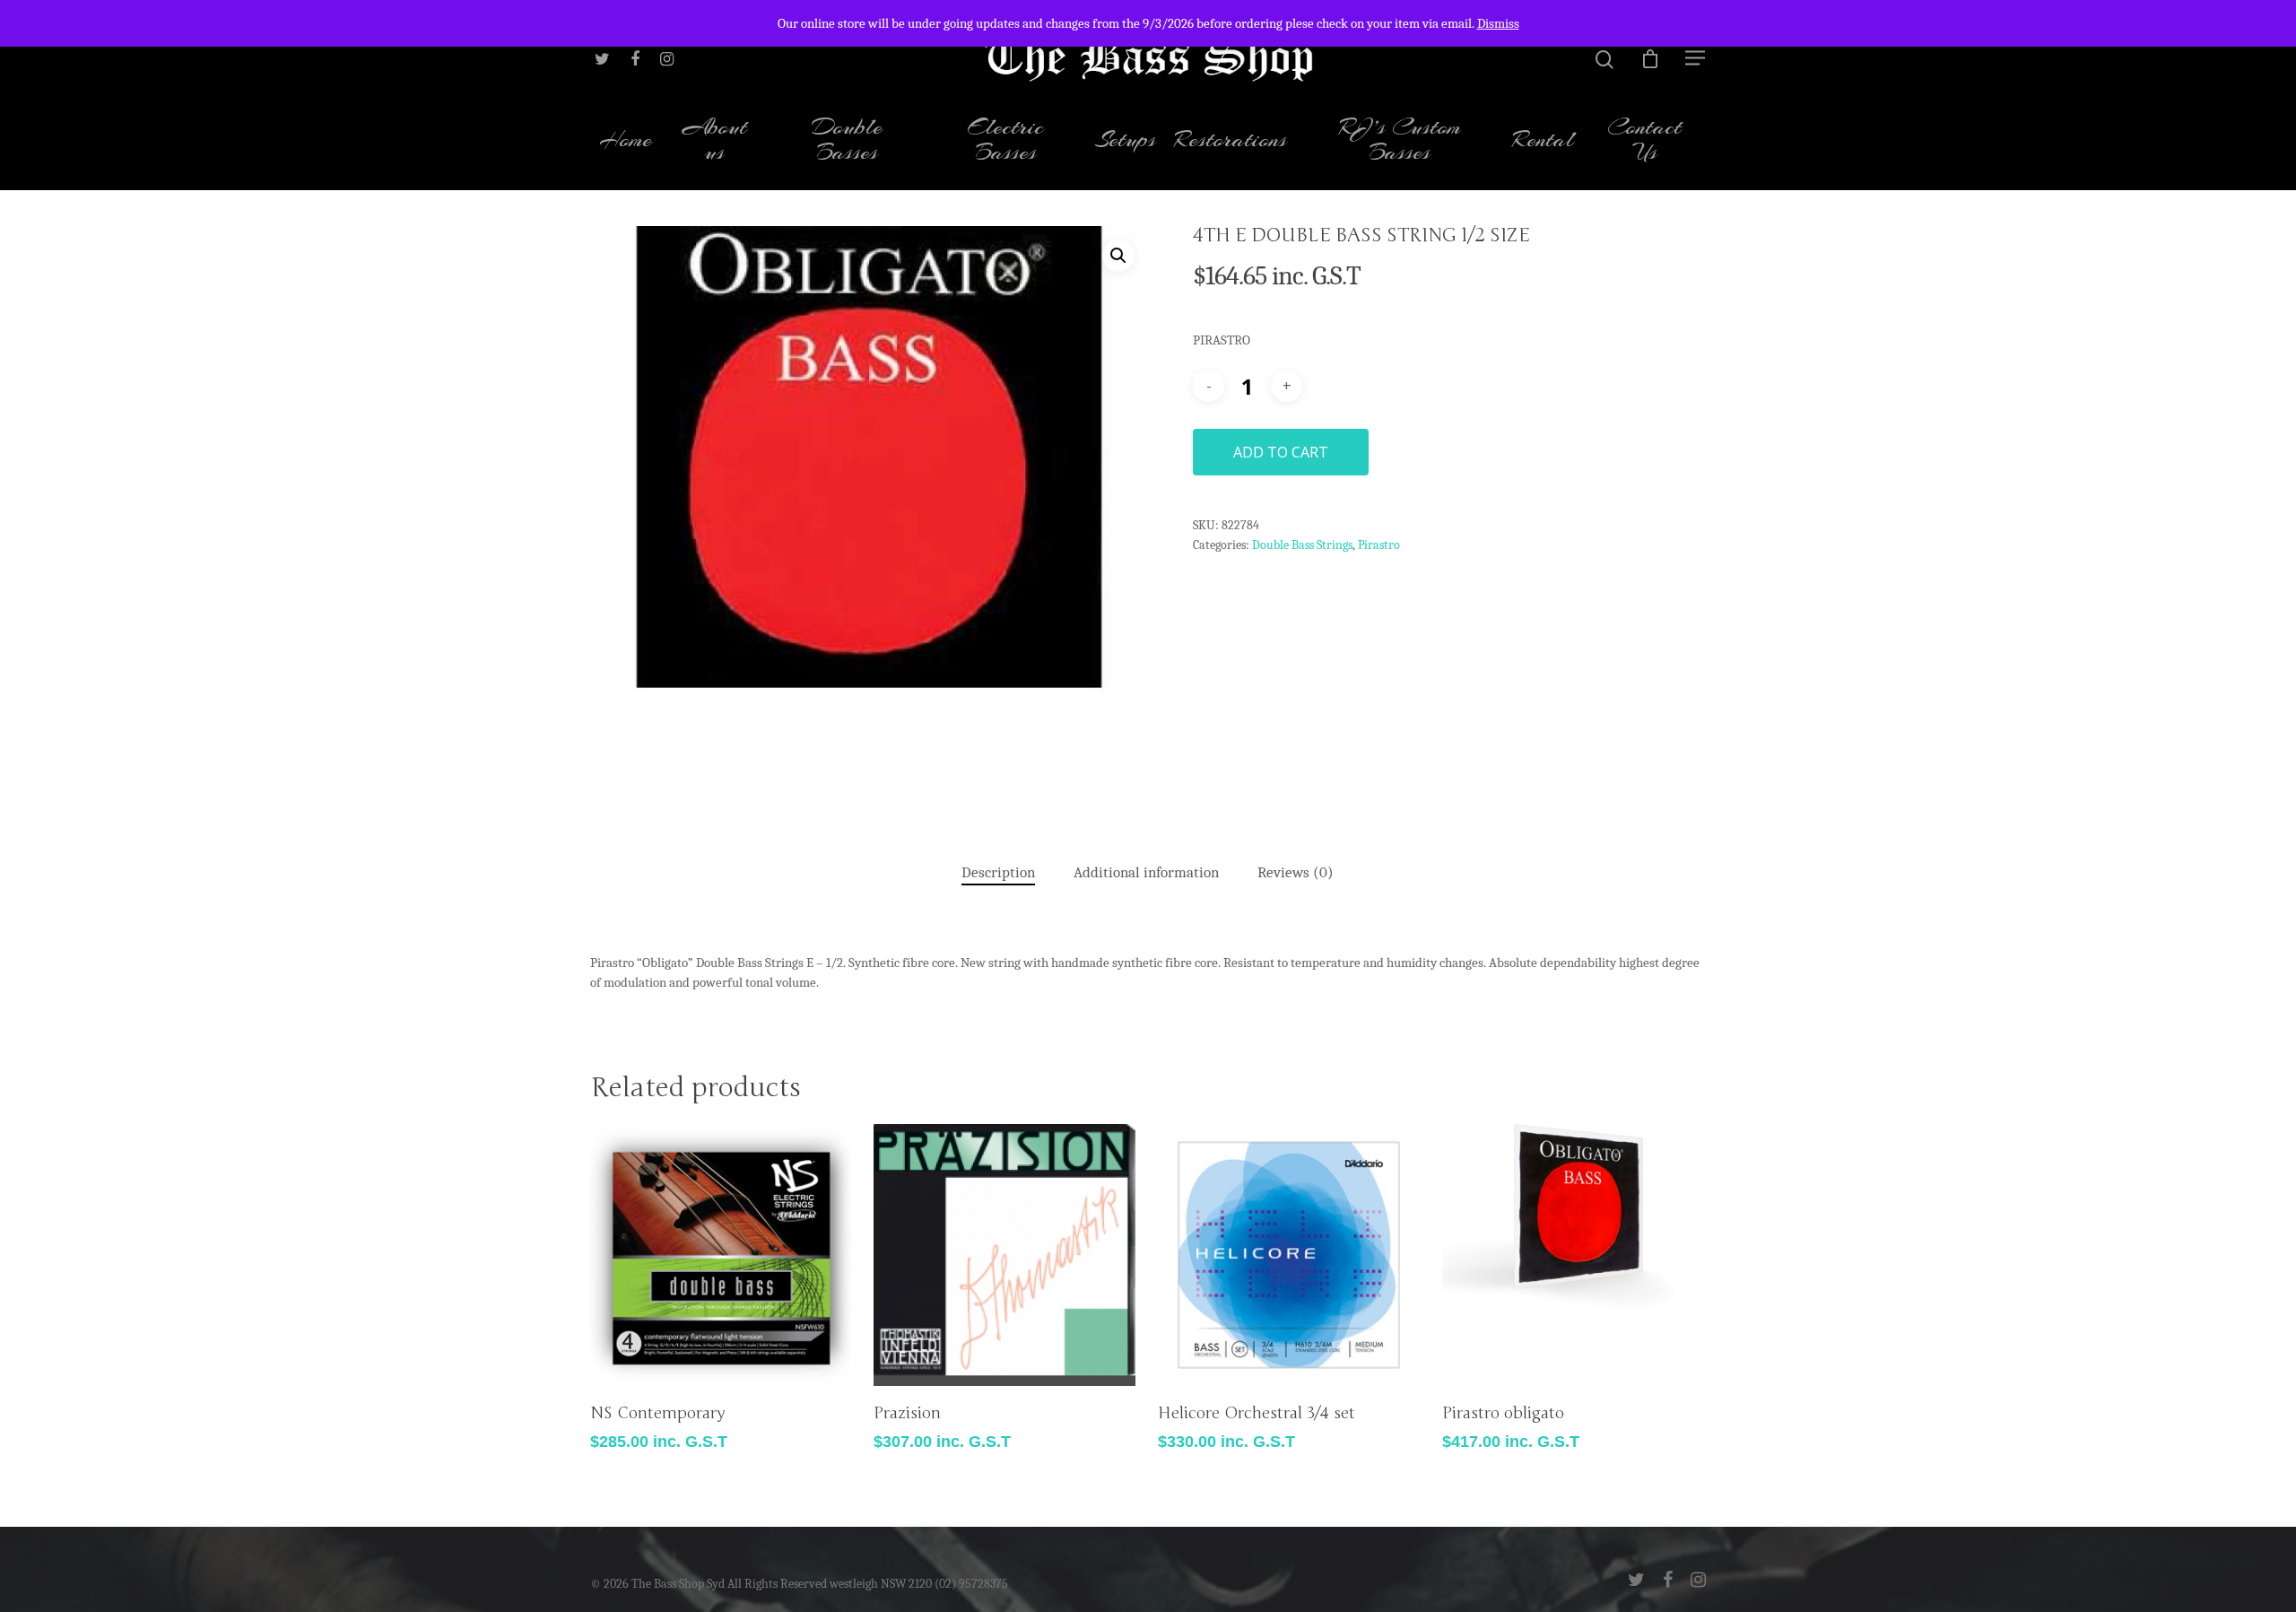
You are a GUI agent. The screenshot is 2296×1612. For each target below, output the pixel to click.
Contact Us (1644, 141)
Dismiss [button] (1498, 23)
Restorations (1231, 141)
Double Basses (847, 141)
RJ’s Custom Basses (1400, 141)
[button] (1118, 256)
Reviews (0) (1296, 872)
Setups (1126, 141)
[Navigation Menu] (1696, 57)
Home (626, 141)
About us (715, 141)
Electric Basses (1006, 141)
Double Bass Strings (1302, 545)
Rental (1543, 141)
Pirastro (1379, 545)
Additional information (1146, 872)
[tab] (998, 873)
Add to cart (1281, 452)
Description (998, 872)
